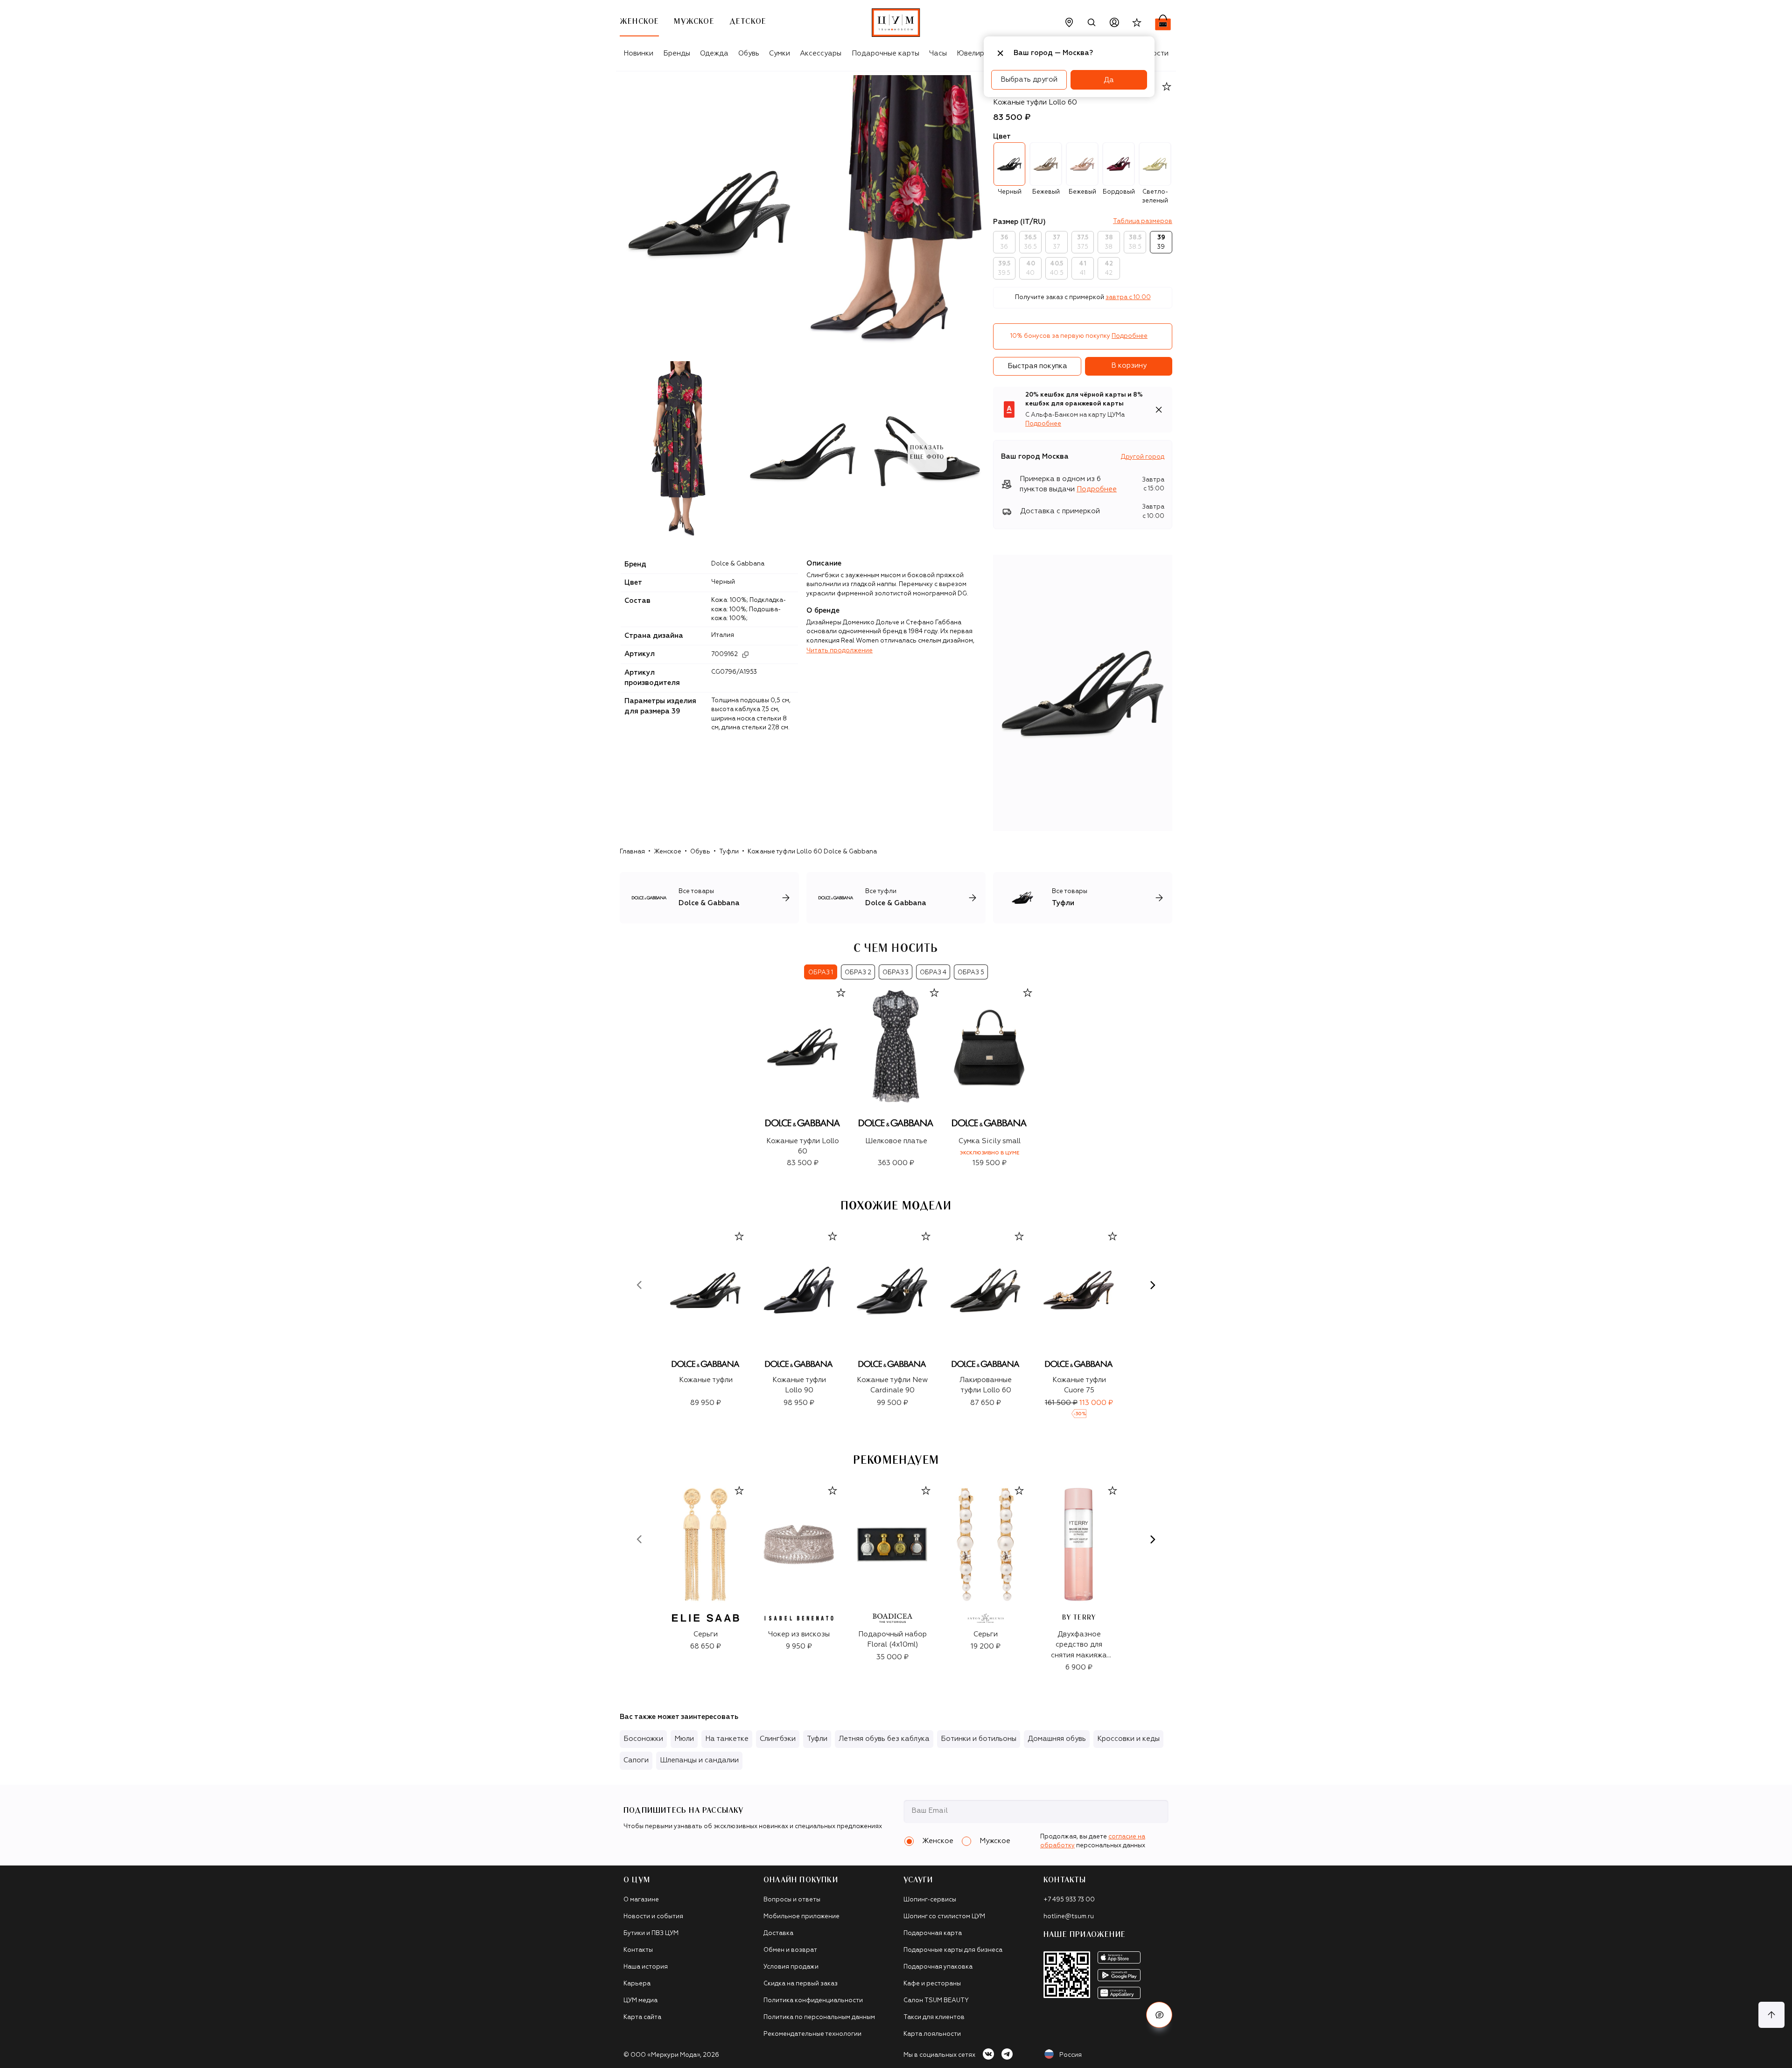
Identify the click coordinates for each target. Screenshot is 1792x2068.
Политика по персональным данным (819, 2017)
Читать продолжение (840, 651)
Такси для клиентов (934, 2017)
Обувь (749, 53)
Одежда (714, 53)
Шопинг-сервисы (930, 1900)
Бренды (677, 53)
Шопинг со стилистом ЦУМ (944, 1917)
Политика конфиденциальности (813, 2001)
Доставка (778, 1933)
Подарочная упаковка (938, 1967)
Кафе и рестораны (932, 1984)
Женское (668, 852)
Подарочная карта (933, 1933)
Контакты (638, 1950)
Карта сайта (642, 2017)
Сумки (780, 53)
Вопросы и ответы (792, 1900)
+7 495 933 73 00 (1069, 1900)
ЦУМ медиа (640, 2001)
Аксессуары (821, 53)
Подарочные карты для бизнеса (953, 1950)
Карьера (637, 1984)
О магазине (641, 1900)
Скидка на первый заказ (801, 1984)
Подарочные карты (885, 53)
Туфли (729, 852)
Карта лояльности (932, 2034)
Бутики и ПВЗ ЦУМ (651, 1933)
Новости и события (653, 1917)
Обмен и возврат (790, 1950)
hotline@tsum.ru (1069, 1917)
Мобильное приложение (801, 1917)
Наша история (646, 1967)
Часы (938, 53)
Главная (632, 852)
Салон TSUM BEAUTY (936, 2001)
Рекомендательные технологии (812, 2034)
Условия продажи (791, 1967)
